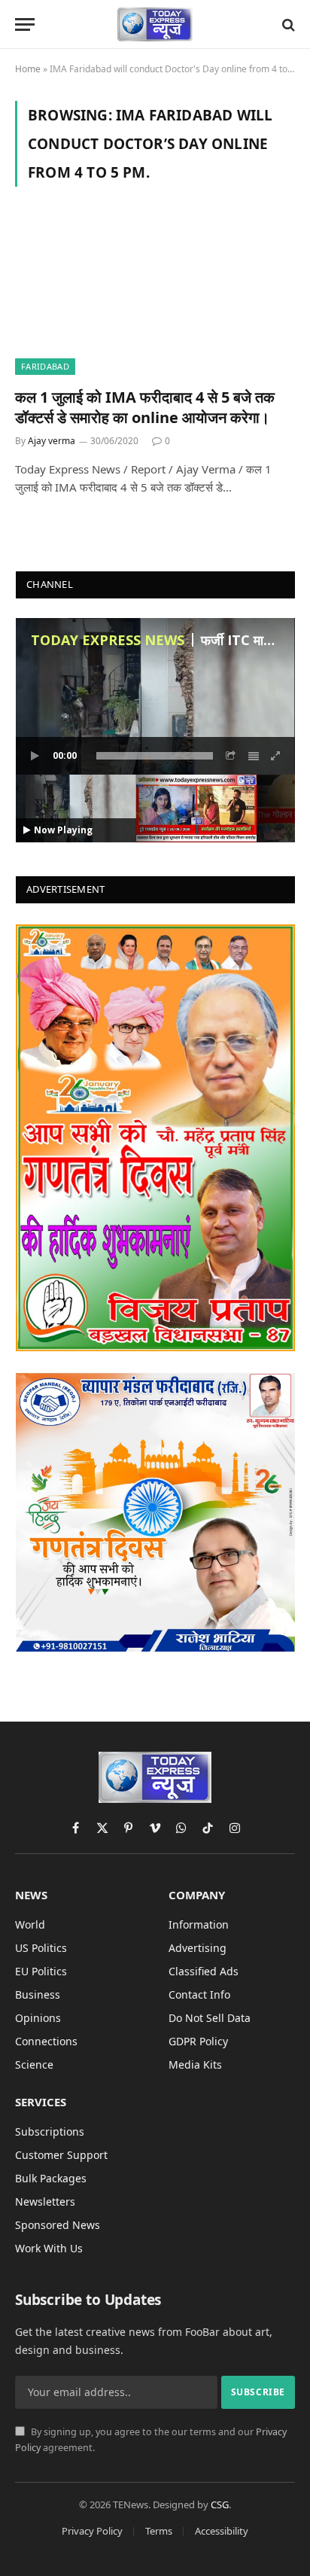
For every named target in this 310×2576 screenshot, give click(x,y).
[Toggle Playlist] (254, 756)
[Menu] (25, 24)
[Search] (287, 24)
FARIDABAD (45, 366)
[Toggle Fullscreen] (276, 756)
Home (28, 69)
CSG (220, 2504)
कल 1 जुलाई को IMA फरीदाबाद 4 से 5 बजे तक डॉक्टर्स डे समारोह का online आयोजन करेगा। (145, 407)
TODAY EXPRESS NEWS (108, 640)
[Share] (231, 756)
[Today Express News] (155, 24)
